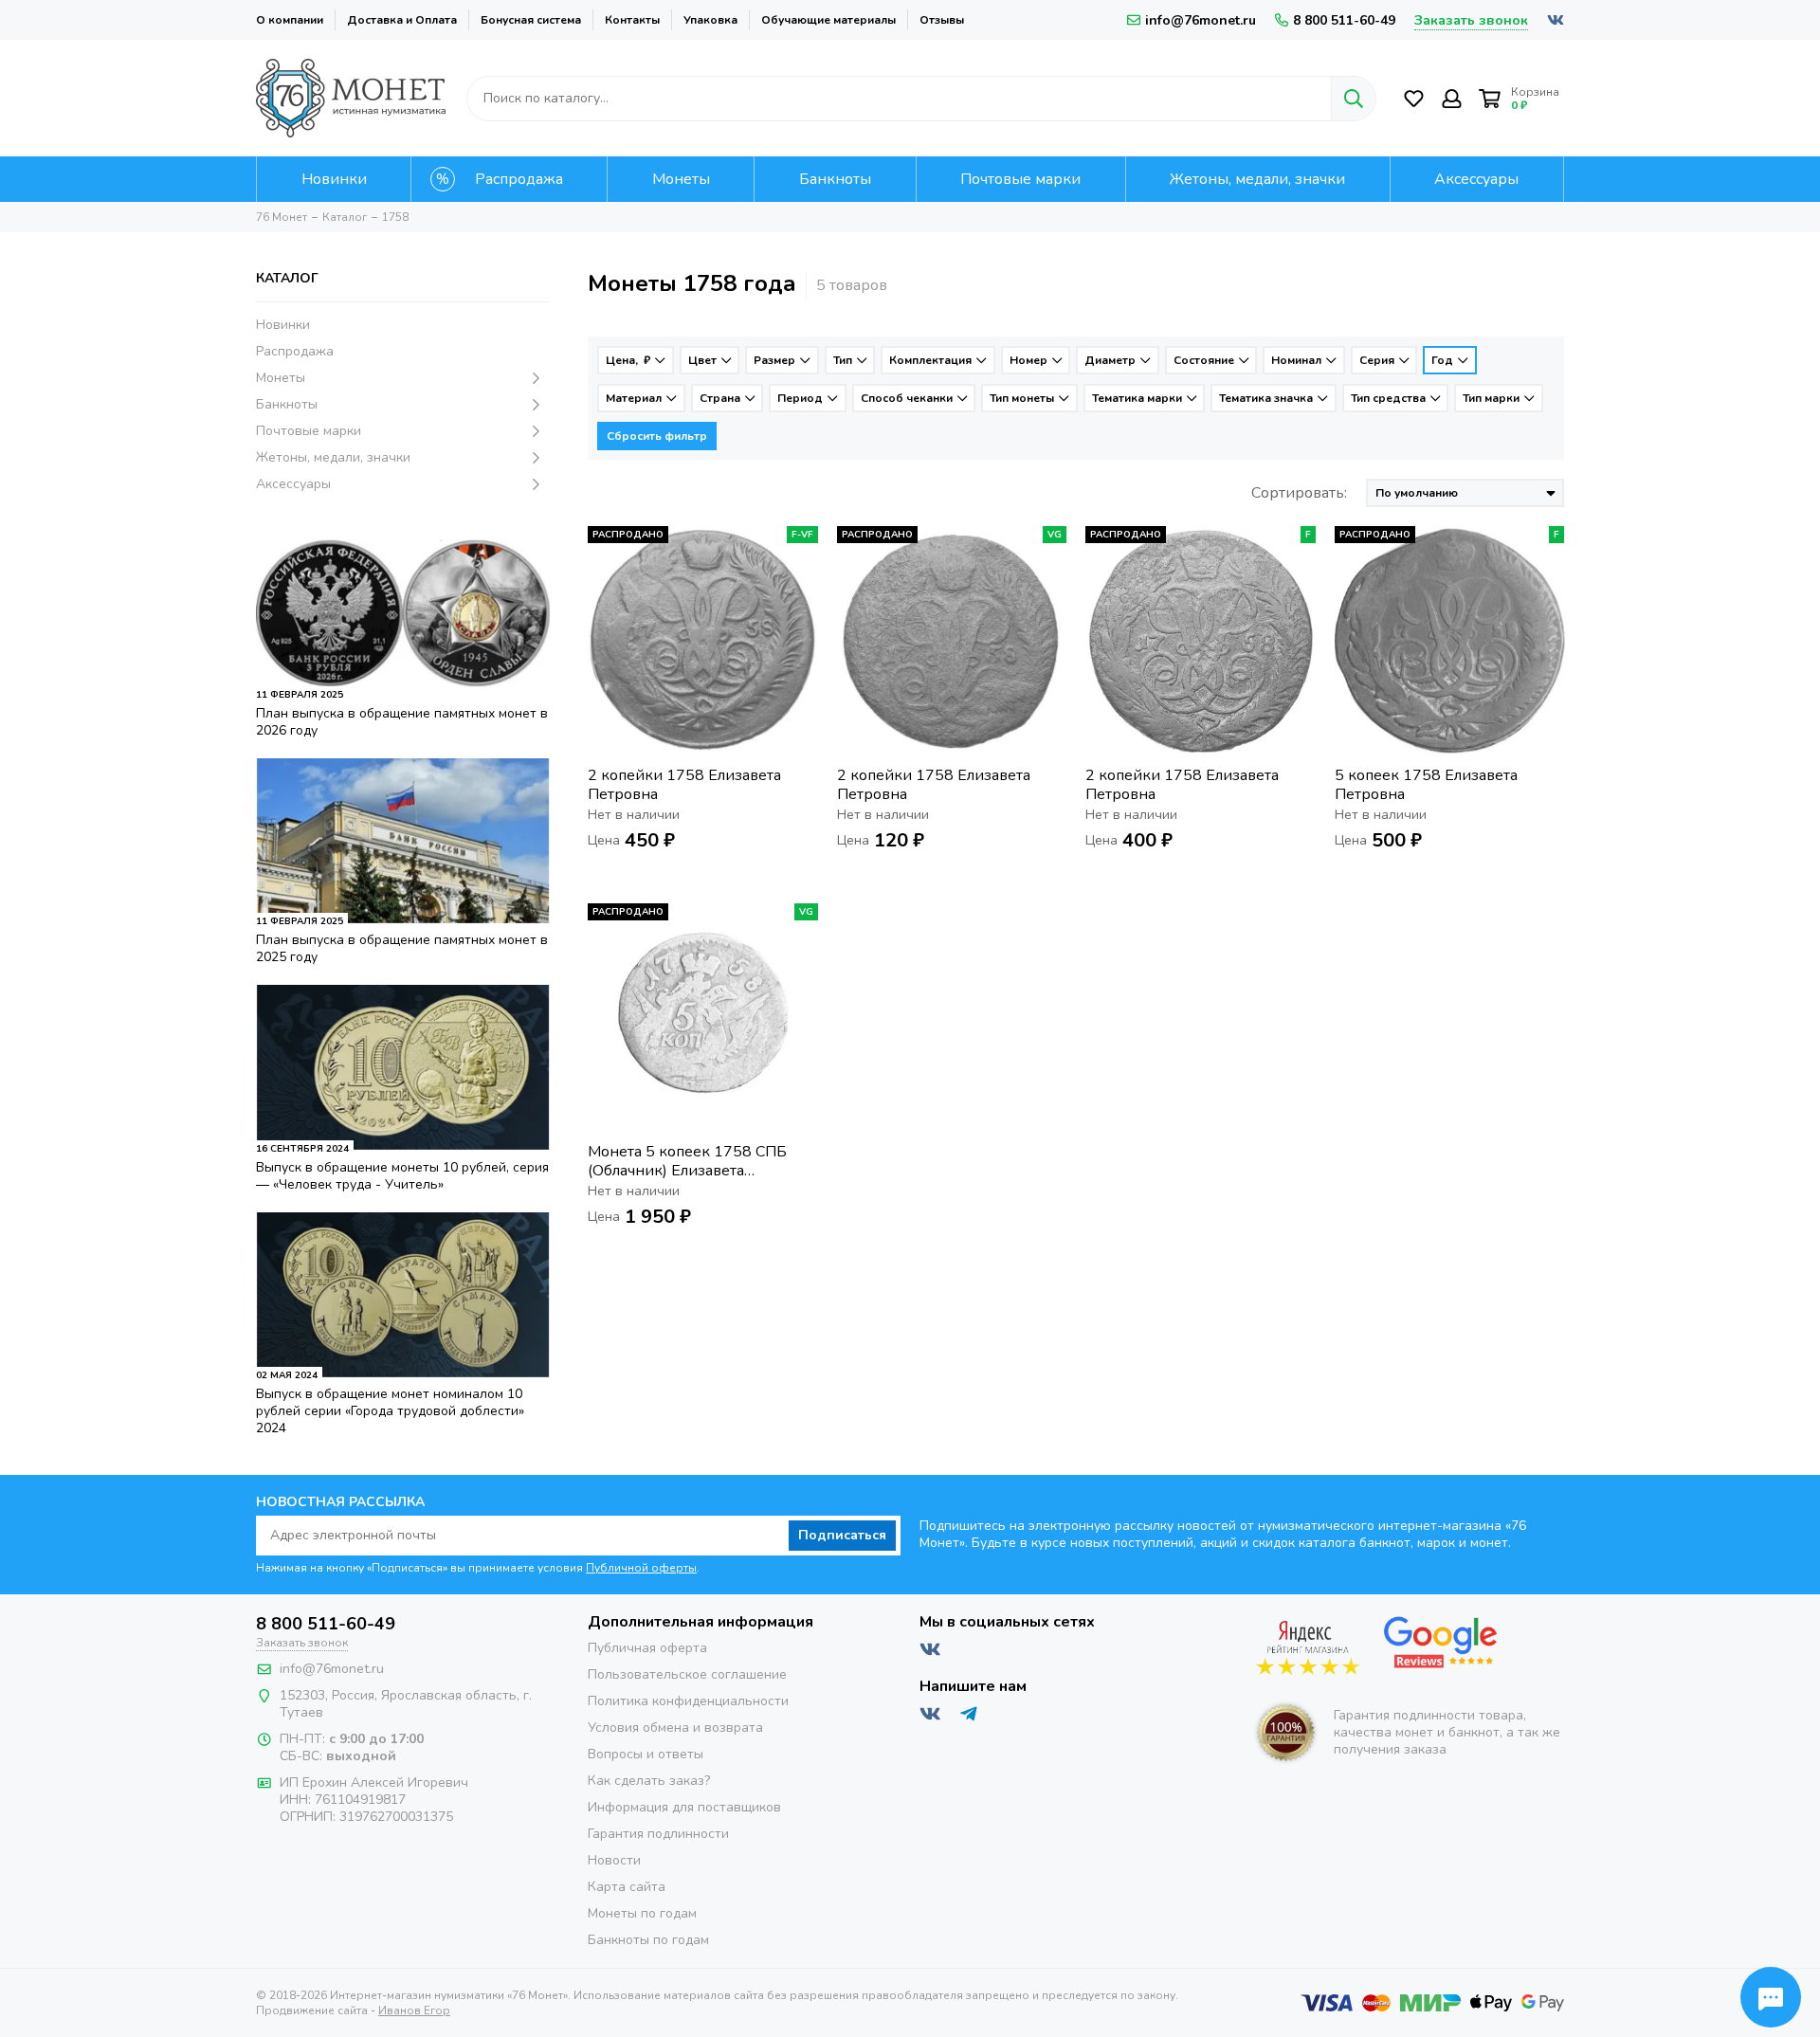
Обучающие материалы (828, 20)
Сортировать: (1299, 493)
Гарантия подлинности (658, 1834)
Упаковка (710, 20)
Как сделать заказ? (649, 1781)
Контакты (632, 20)
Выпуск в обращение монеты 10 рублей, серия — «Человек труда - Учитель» (402, 1176)
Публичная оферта (647, 1648)
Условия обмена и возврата (675, 1728)
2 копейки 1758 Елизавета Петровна (684, 785)
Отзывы (942, 20)
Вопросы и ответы (646, 1754)
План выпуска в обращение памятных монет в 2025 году (402, 948)
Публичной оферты (641, 1568)
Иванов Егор (414, 2010)
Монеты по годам (642, 1913)
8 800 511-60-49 (1344, 20)
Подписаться (842, 1535)
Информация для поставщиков (684, 1807)
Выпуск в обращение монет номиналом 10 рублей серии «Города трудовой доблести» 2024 (390, 1411)
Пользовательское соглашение (687, 1674)
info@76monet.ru (1201, 20)
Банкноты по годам (648, 1940)
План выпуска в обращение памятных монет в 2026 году (402, 722)
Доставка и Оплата (402, 20)
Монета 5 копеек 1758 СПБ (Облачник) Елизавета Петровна (687, 1161)
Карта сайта (627, 1887)
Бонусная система (531, 20)
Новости (614, 1860)
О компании (290, 20)
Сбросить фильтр (657, 436)
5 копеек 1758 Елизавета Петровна (1426, 785)
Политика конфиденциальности (688, 1701)
